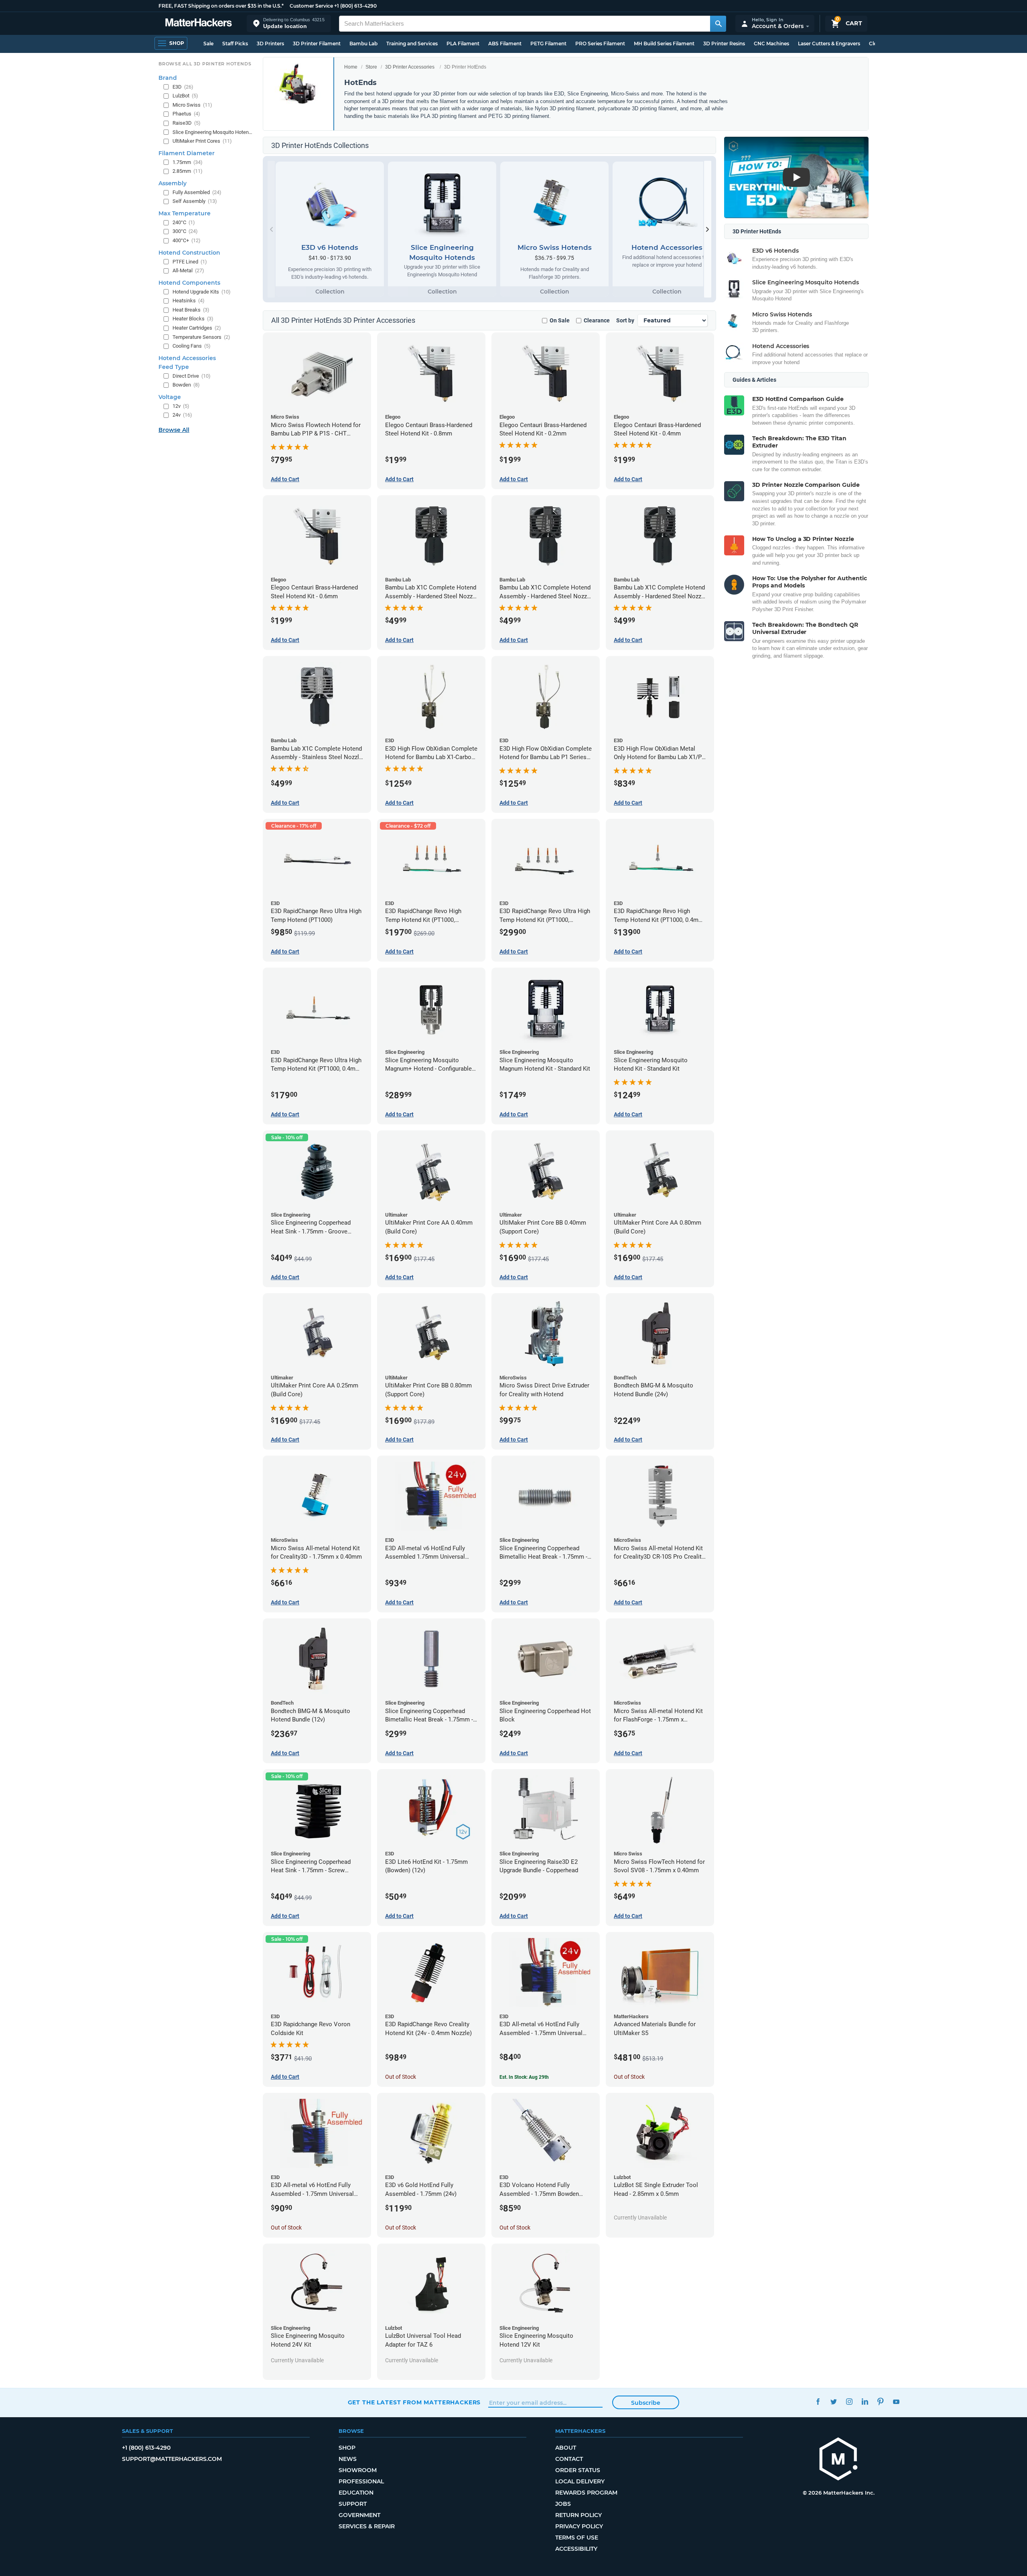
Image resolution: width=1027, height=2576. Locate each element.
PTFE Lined (190, 262)
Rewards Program (586, 2493)
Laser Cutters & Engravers (829, 44)
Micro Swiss (192, 105)
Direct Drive (192, 376)
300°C (185, 231)
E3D (183, 87)
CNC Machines (771, 44)
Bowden (186, 385)
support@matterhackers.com (172, 2459)
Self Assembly (195, 201)
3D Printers (270, 44)
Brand (168, 78)
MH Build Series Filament (664, 44)
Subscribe (646, 2403)
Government (359, 2515)
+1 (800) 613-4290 (355, 6)
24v (182, 415)
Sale (208, 44)
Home (351, 67)
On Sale (560, 320)
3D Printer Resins (724, 44)
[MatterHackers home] (199, 23)
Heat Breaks (191, 310)
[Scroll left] (271, 229)
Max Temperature (185, 213)
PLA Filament (463, 44)
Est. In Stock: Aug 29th (524, 2077)
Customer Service (311, 6)
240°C (184, 222)
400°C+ (187, 240)
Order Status (578, 2470)
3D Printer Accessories (410, 67)
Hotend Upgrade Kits (202, 292)
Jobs (563, 2504)
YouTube (896, 2401)
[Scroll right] (708, 229)
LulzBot (185, 96)
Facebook (818, 2401)
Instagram (849, 2401)
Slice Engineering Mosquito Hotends (213, 132)
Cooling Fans (192, 346)
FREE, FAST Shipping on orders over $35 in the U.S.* (221, 6)
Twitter (834, 2401)
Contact (569, 2459)
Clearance (597, 320)
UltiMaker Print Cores (202, 141)
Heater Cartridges (197, 328)
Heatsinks (189, 301)
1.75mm (188, 162)
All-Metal (188, 270)
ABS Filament (505, 44)
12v (181, 406)
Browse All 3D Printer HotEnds (205, 64)
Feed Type (174, 367)
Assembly (173, 183)
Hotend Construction (189, 253)
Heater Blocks (193, 319)
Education (356, 2493)
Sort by (625, 320)
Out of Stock (401, 2077)
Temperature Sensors (201, 337)
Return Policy (578, 2515)
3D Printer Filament (317, 44)
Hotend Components (189, 283)
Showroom (358, 2470)
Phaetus (186, 114)
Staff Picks (235, 44)
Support (353, 2504)
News (348, 2459)
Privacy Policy (579, 2526)
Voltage (170, 397)
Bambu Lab (363, 44)
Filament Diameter (187, 153)
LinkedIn (865, 2401)
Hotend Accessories (187, 358)
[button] (289, 23)
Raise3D (187, 123)
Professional (361, 2481)
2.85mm (188, 171)
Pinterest (881, 2401)
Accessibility (576, 2549)
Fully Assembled (197, 192)
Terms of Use (577, 2538)
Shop (347, 2448)
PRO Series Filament (600, 44)
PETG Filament (548, 44)
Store (371, 67)
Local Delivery (580, 2481)
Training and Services (412, 44)
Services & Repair (367, 2526)
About (566, 2448)
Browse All (174, 430)
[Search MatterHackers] (718, 24)
